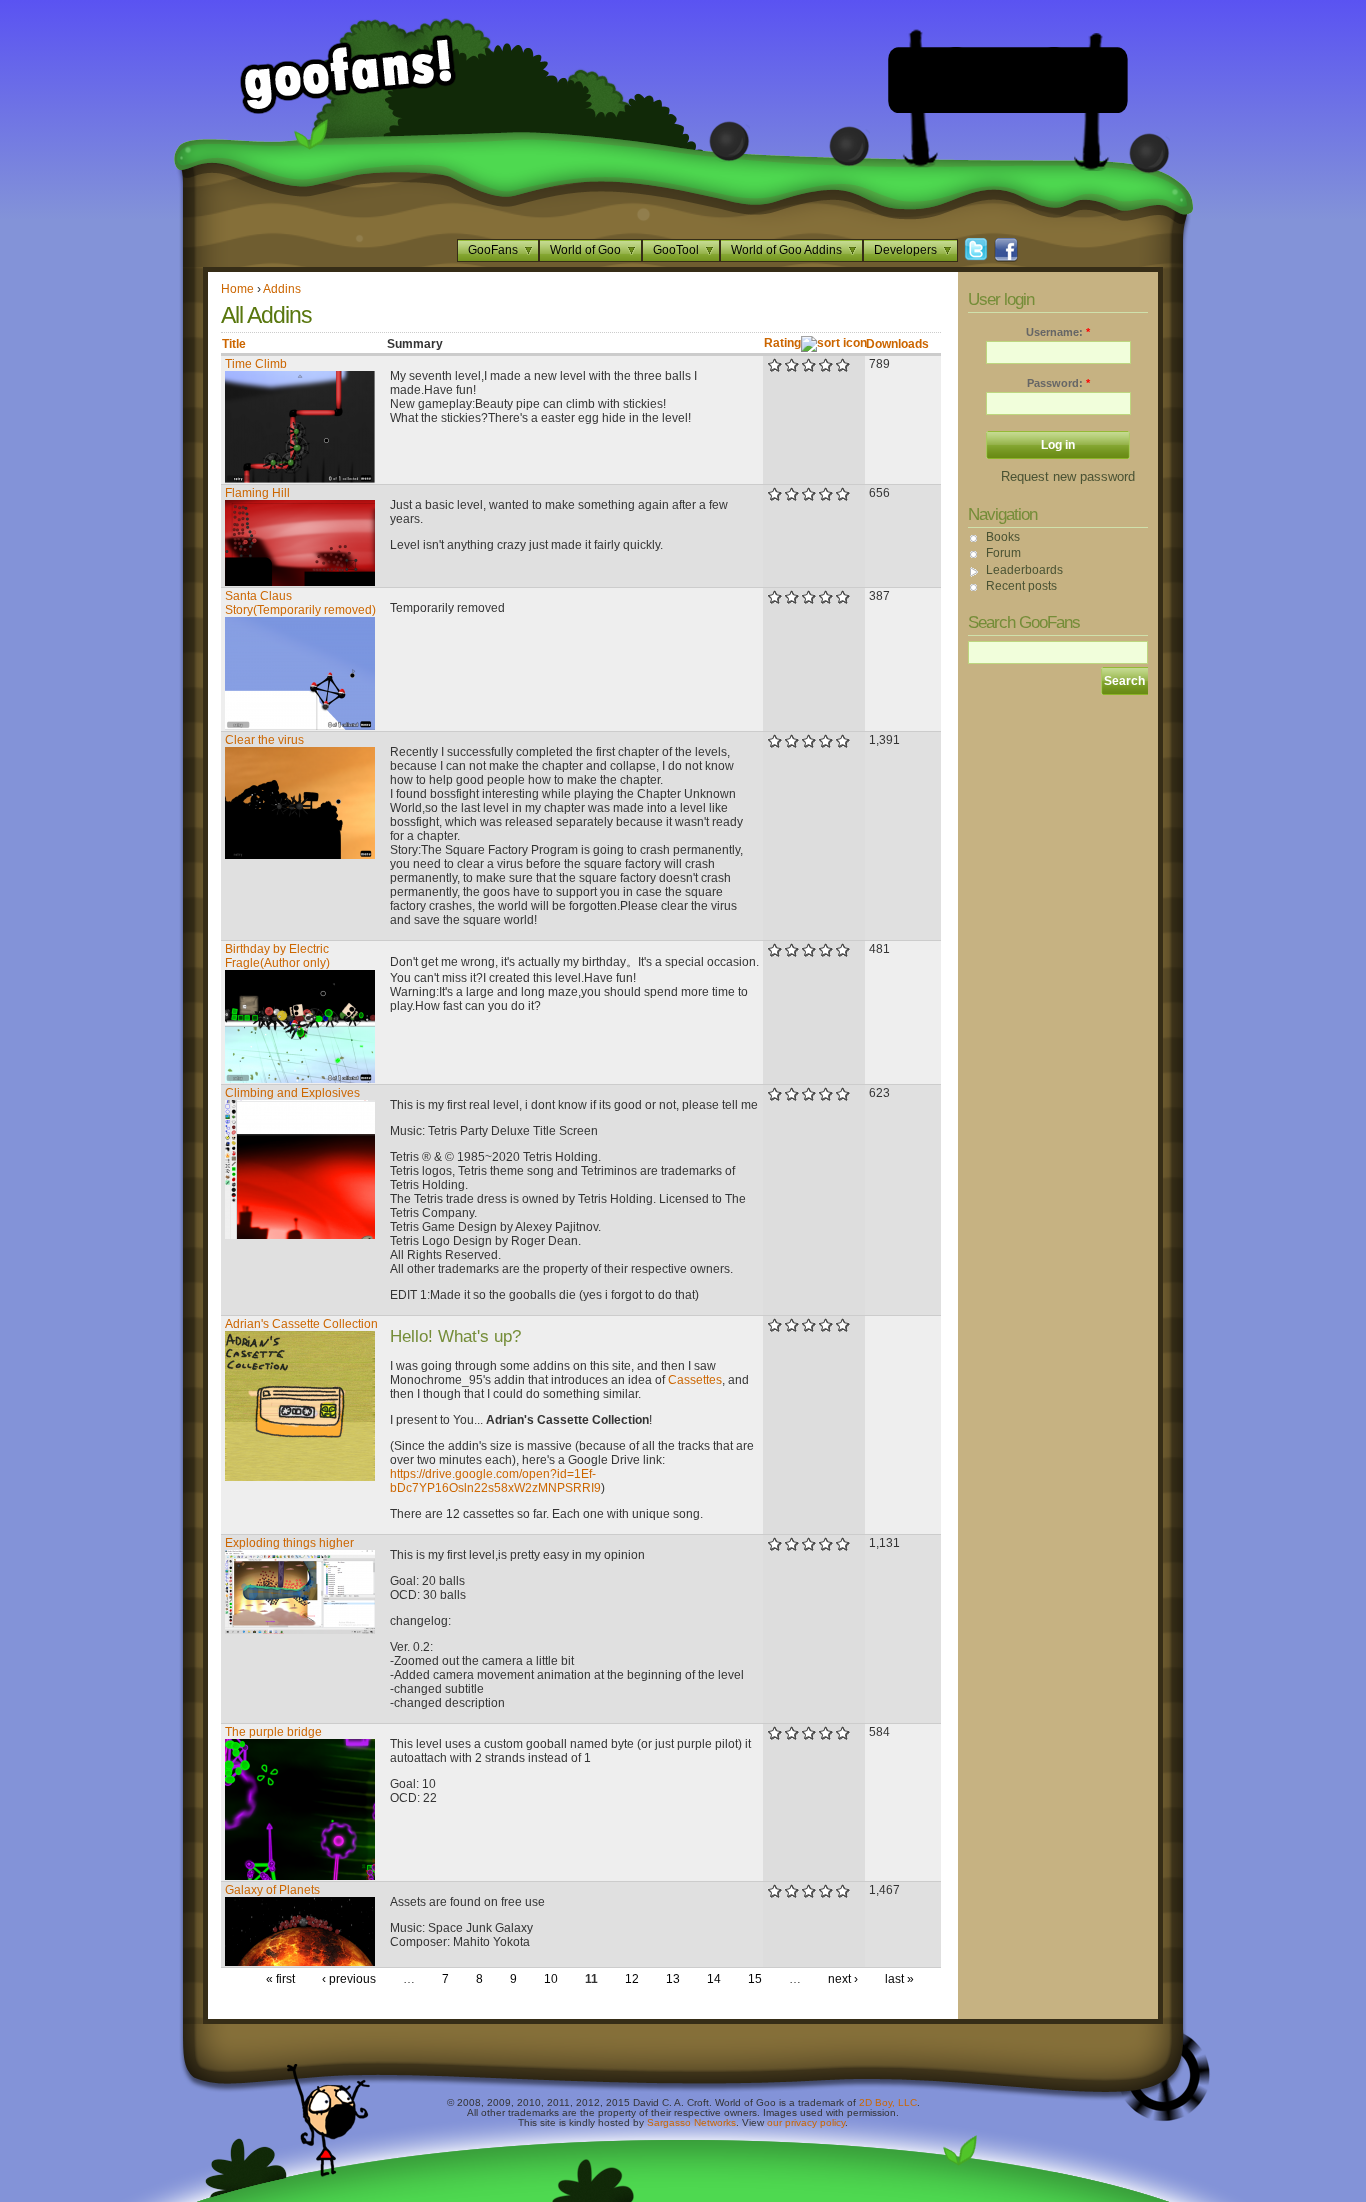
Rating (782, 343)
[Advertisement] (1008, 80)
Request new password (1068, 476)
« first (280, 1979)
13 (673, 1979)
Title (234, 344)
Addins (282, 289)
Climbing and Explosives (292, 1093)
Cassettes (695, 1380)
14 (714, 1979)
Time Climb (256, 364)
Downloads (897, 344)
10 (551, 1979)
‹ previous (349, 1979)
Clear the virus (264, 740)
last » (899, 1979)
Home (237, 289)
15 (755, 1979)
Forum (1003, 553)
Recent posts (1021, 586)
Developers (905, 250)
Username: (1058, 332)
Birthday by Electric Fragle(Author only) (277, 956)
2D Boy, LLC (888, 2102)
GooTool (676, 250)
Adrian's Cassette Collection (301, 1324)
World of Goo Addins (786, 250)
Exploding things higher (289, 1543)
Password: (1058, 383)
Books (1003, 537)
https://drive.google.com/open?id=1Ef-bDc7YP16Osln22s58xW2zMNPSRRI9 (495, 1481)
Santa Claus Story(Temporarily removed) (300, 603)
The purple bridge (273, 1732)
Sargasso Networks (691, 2122)
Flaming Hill (257, 493)
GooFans (493, 250)
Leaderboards (1024, 570)
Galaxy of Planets (272, 1890)
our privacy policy (806, 2122)
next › (843, 1979)
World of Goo (585, 250)
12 (632, 1979)
